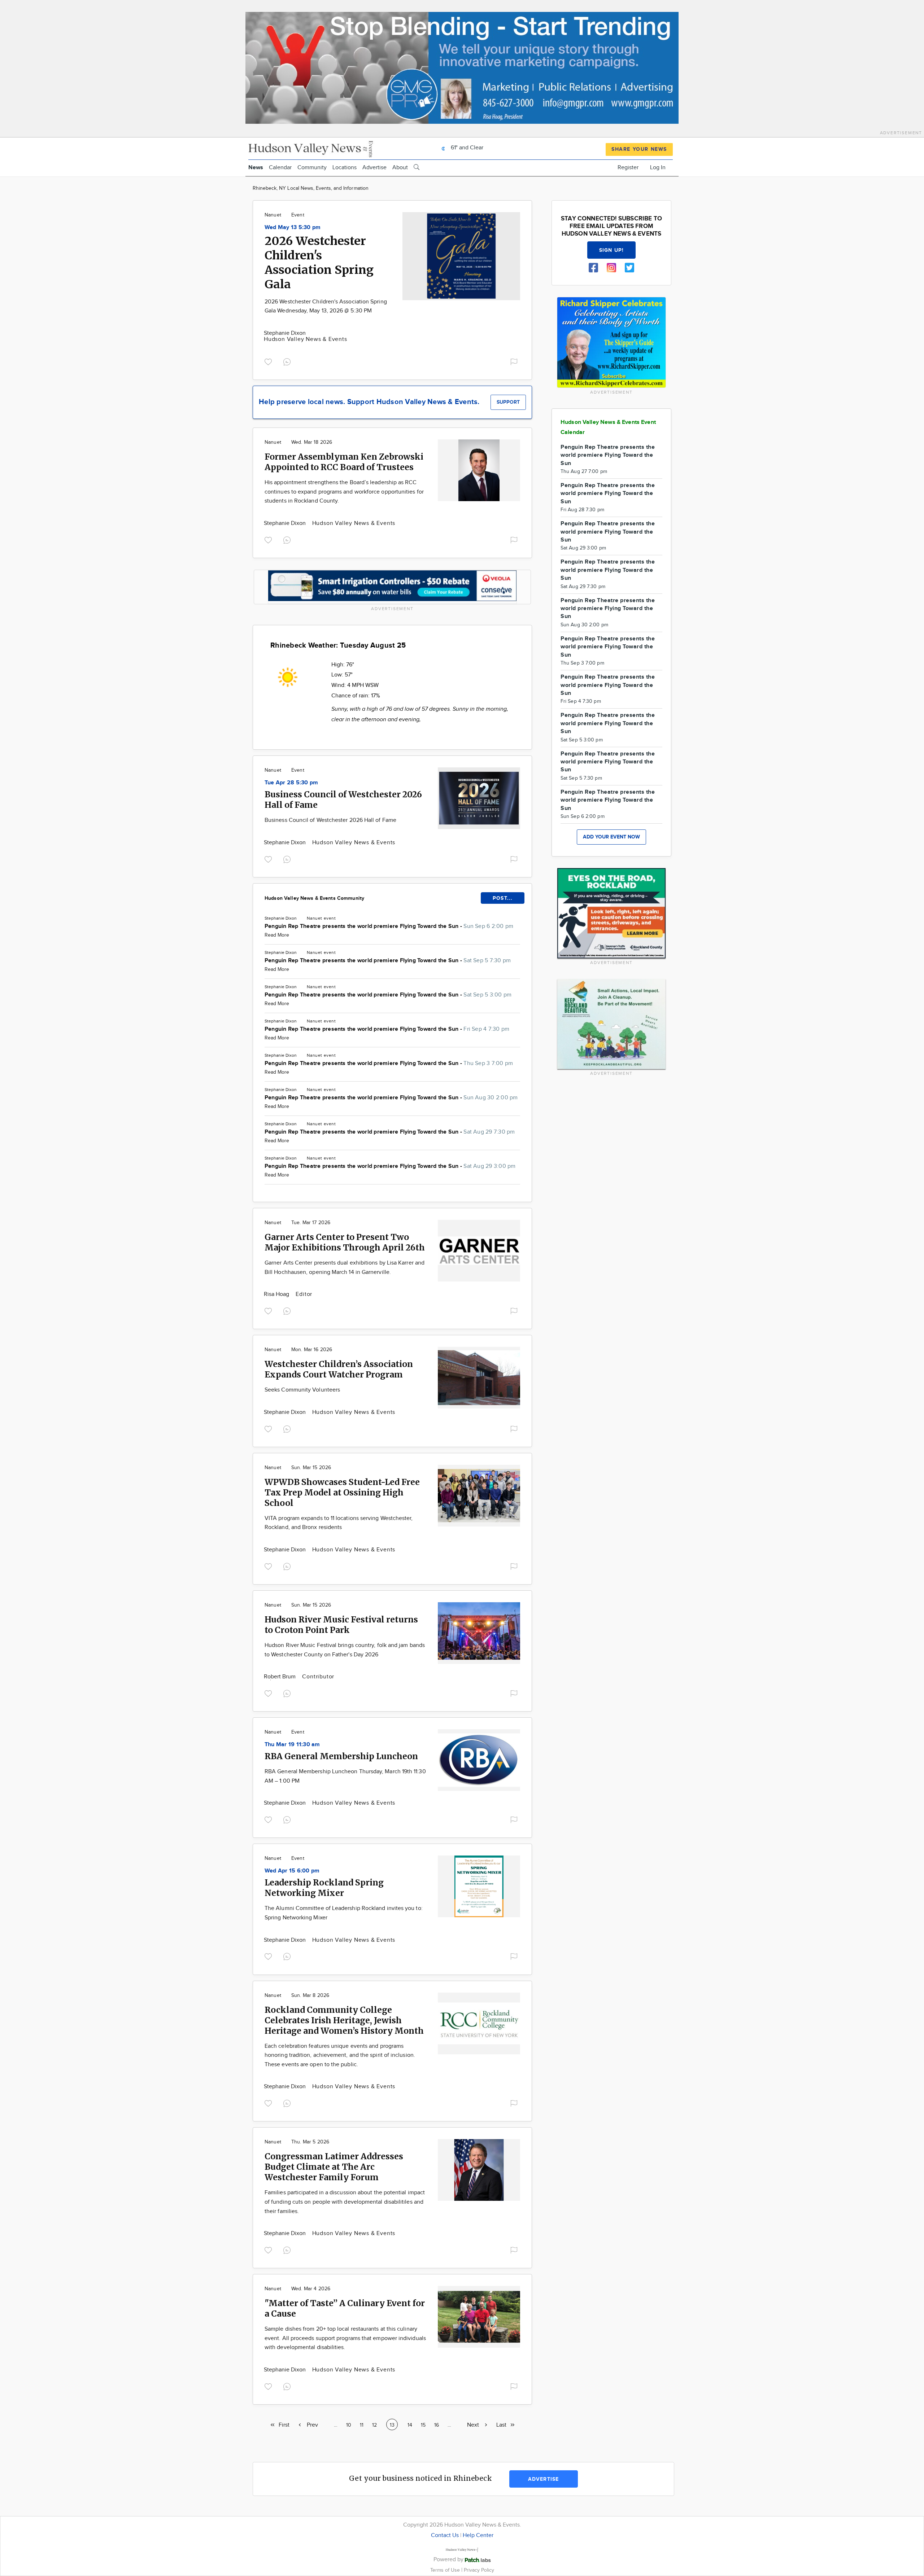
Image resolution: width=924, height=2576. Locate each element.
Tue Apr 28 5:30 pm (291, 783)
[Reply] (288, 361)
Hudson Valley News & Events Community (314, 898)
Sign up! (611, 250)
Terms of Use (446, 2570)
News (256, 168)
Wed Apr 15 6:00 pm (292, 1871)
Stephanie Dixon (285, 333)
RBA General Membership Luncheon (341, 1756)
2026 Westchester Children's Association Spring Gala (319, 263)
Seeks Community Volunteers (302, 1390)
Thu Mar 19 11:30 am (292, 1745)
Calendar (280, 168)
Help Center (478, 2535)
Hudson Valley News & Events (306, 339)
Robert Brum (280, 1677)
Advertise (374, 168)
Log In (658, 168)
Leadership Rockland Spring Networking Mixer (324, 1888)
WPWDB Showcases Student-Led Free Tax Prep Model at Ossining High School (342, 1492)
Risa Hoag (277, 1294)
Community (312, 168)
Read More (277, 935)
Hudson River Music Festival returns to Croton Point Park (341, 1625)
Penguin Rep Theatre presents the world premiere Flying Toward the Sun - (389, 926)
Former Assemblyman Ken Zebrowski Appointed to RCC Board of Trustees (344, 462)
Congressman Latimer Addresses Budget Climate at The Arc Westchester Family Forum (334, 2167)
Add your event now (611, 837)
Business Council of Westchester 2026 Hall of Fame (330, 820)
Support (508, 402)
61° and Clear (466, 148)
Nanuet (273, 215)
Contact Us (445, 2535)
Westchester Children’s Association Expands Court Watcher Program (339, 1369)
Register (628, 168)
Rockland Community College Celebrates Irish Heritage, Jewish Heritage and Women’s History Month (344, 2020)
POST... (503, 898)
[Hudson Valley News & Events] (311, 148)
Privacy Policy (479, 2570)
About (400, 168)
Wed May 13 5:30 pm (293, 227)
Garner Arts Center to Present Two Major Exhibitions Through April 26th (345, 1242)
